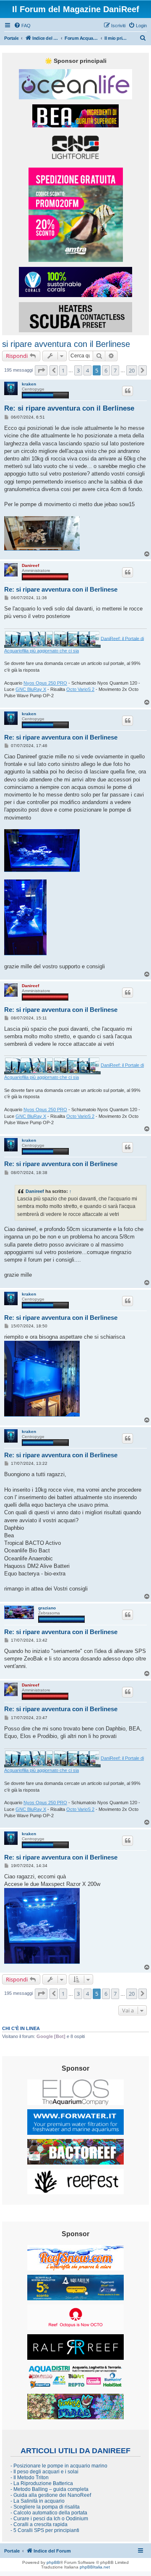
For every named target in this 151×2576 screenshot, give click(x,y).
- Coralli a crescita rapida (39, 2524)
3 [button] (78, 370)
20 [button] (132, 370)
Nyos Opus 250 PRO (45, 683)
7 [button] (115, 370)
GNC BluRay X (31, 689)
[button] (41, 370)
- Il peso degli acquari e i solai (44, 2472)
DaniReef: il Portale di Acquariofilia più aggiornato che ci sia (74, 644)
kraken (29, 384)
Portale (11, 38)
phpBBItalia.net (95, 2567)
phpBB (53, 2562)
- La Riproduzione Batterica (42, 2483)
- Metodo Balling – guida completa (49, 2489)
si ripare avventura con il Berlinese (66, 344)
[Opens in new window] (75, 84)
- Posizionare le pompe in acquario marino (59, 2466)
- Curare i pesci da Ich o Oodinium (49, 2519)
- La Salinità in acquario (38, 2501)
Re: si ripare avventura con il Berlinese (69, 408)
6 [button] (106, 370)
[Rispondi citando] (128, 391)
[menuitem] (22, 26)
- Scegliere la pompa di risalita (45, 2507)
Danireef (30, 565)
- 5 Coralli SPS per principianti (45, 2530)
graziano (47, 1608)
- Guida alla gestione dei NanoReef (51, 2495)
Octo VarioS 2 (80, 689)
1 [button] (63, 370)
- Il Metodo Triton (30, 2478)
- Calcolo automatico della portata (49, 2513)
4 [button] (87, 370)
